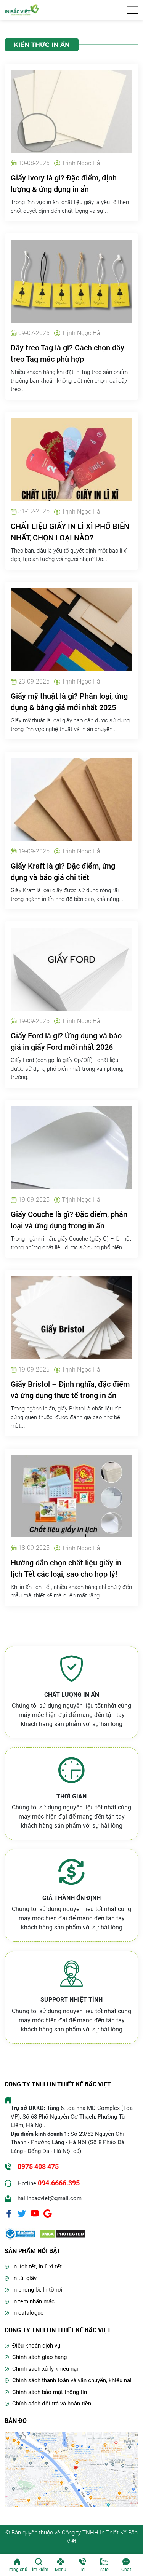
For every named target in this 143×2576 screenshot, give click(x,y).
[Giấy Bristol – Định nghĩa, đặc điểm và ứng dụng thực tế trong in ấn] (71, 1317)
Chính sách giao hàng (39, 2357)
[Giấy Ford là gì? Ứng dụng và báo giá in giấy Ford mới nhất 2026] (71, 969)
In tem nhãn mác (33, 2301)
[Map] (71, 2469)
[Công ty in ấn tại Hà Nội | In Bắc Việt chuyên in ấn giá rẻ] (22, 9)
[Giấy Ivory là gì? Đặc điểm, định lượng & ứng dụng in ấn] (71, 111)
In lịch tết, (25, 2266)
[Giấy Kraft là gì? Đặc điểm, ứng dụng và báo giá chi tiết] (71, 799)
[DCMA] (63, 2233)
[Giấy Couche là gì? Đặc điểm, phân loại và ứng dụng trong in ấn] (71, 1147)
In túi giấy (24, 2278)
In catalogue (28, 2313)
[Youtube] (35, 2213)
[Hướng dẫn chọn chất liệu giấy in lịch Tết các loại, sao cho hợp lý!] (71, 1496)
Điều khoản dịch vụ (36, 2346)
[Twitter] (22, 2213)
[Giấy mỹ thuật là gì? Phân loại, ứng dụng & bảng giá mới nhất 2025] (71, 629)
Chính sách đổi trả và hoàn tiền (52, 2404)
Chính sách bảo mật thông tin (50, 2392)
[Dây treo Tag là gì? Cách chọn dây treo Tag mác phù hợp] (71, 280)
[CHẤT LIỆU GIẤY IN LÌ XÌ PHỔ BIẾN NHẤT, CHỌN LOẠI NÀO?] (71, 459)
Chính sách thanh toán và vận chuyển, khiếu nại (72, 2380)
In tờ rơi (53, 2290)
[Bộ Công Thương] (20, 2233)
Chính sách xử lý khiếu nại (45, 2369)
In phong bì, (27, 2290)
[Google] (48, 2213)
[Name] (133, 10)
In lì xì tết (50, 2266)
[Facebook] (9, 2213)
